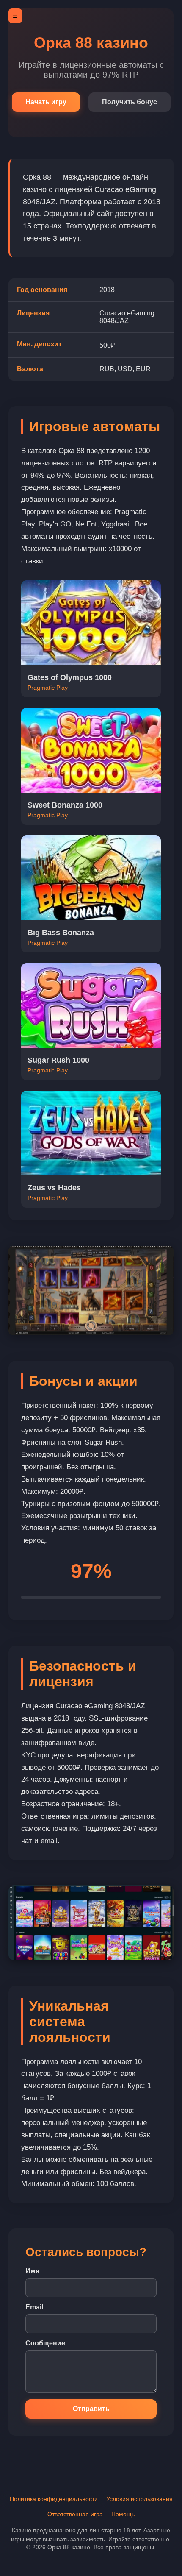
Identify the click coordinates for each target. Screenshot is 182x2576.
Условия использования (139, 2499)
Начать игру (46, 102)
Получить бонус (130, 102)
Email (34, 2307)
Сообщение (45, 2343)
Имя (32, 2271)
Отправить (91, 2409)
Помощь (123, 2514)
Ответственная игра (75, 2514)
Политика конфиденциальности (54, 2499)
